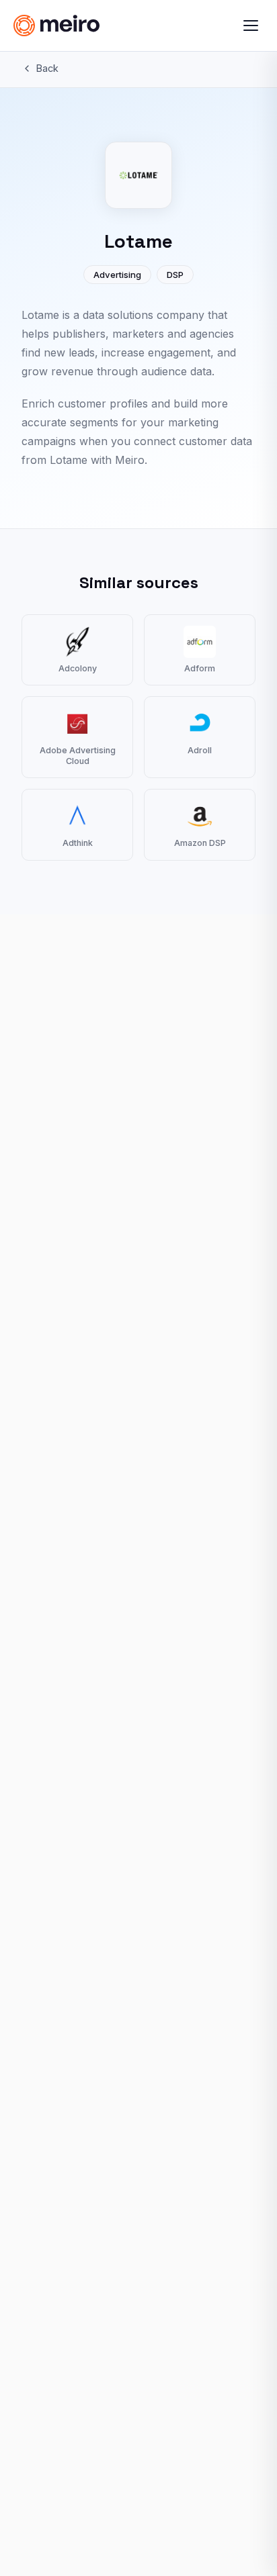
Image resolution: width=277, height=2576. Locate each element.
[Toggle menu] (251, 26)
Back (47, 68)
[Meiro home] (86, 26)
